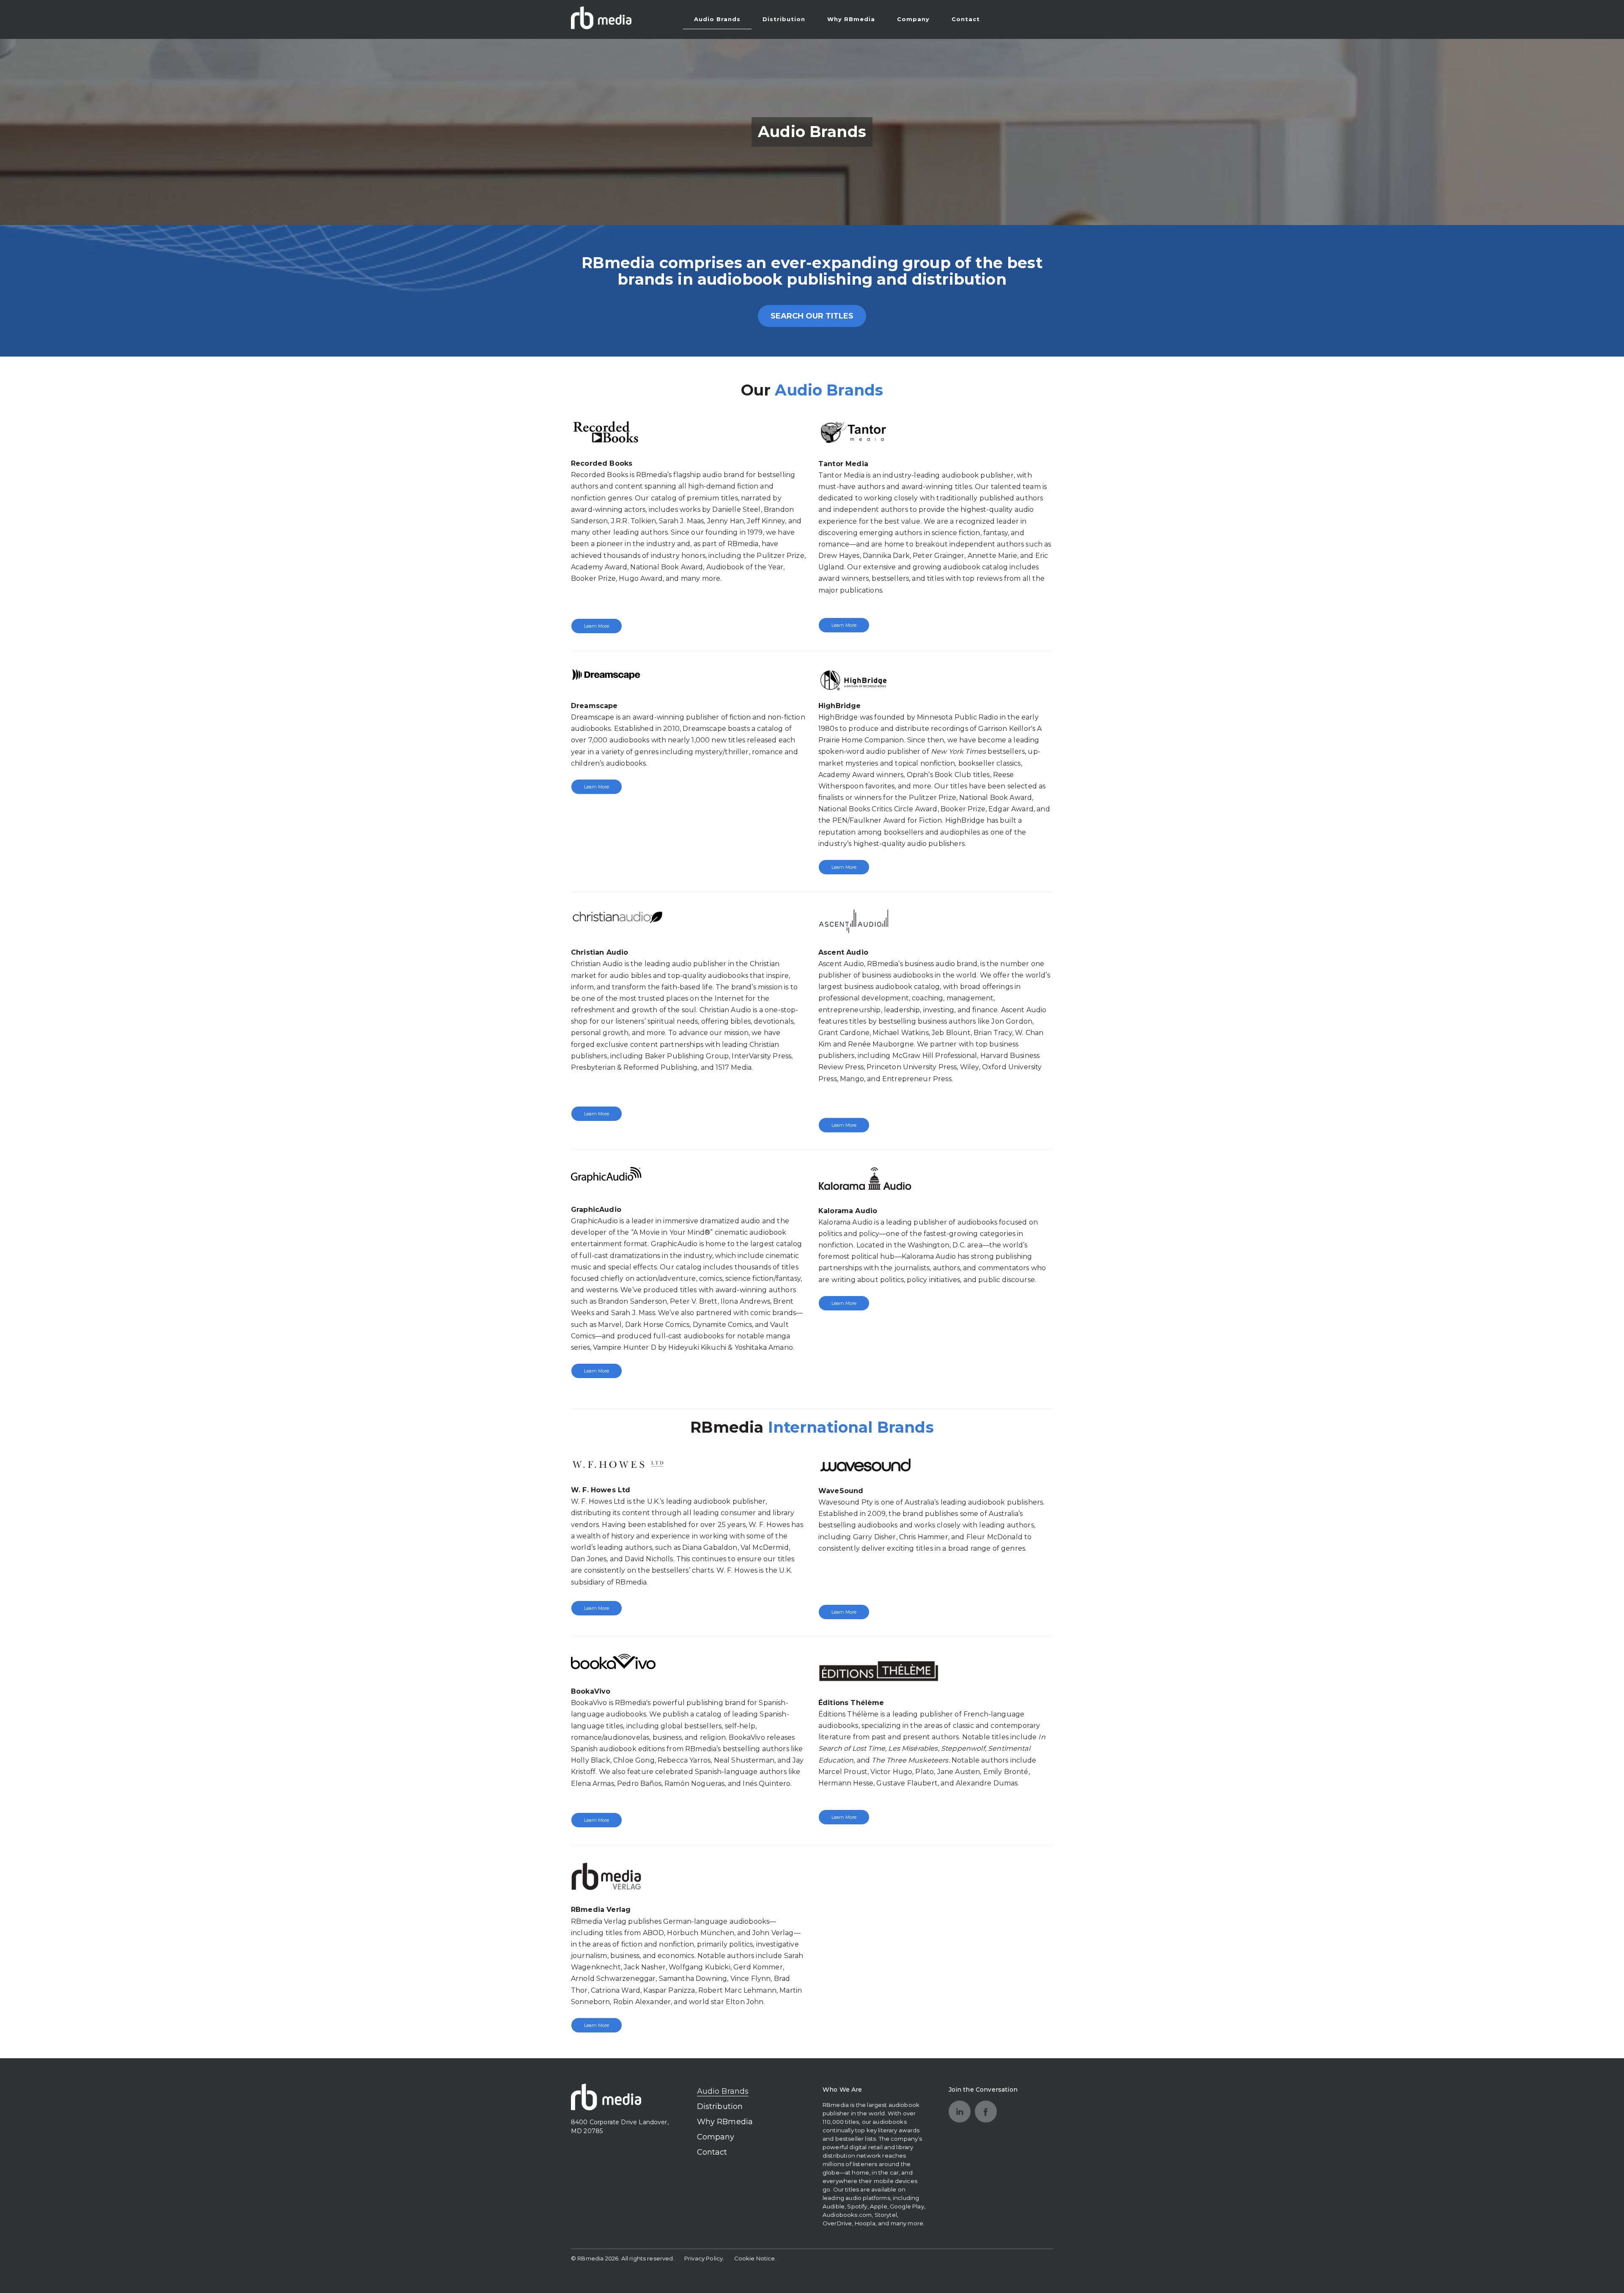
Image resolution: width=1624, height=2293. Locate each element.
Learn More (597, 626)
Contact (966, 19)
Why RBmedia (851, 19)
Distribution (784, 19)
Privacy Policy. (704, 2258)
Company (913, 19)
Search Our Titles (812, 316)
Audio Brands (717, 19)
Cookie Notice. (755, 2258)
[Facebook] (986, 2112)
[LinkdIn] (960, 2112)
